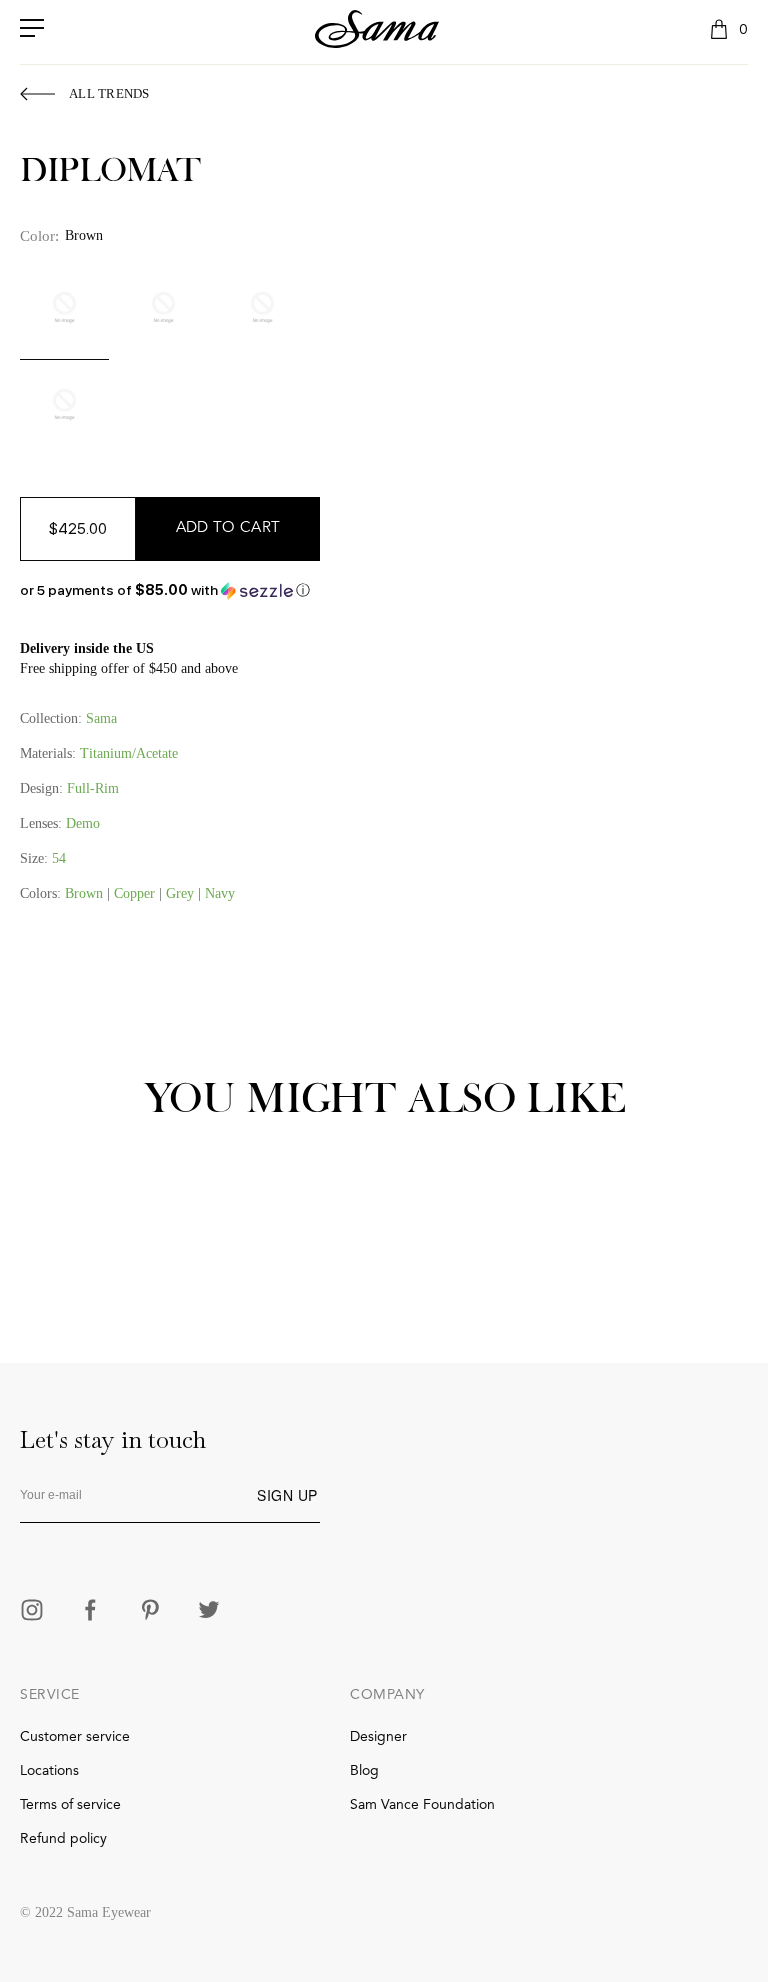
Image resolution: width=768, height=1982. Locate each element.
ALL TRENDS (109, 93)
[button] (170, 590)
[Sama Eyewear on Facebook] (91, 1612)
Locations (49, 1771)
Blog (364, 1771)
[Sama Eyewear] (377, 29)
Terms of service (70, 1805)
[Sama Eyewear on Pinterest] (150, 1612)
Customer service (75, 1737)
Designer (378, 1737)
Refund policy (63, 1839)
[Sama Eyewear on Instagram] (32, 1612)
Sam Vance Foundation (422, 1805)
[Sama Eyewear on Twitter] (209, 1612)
